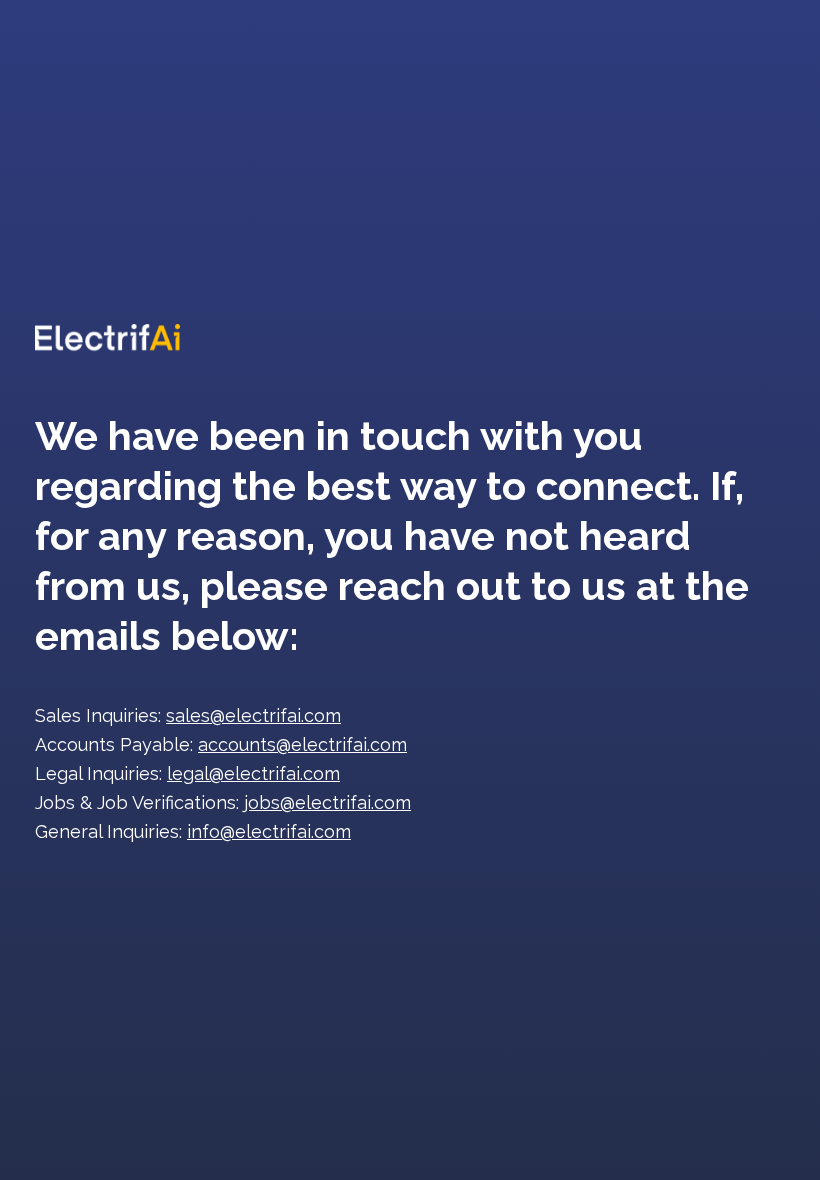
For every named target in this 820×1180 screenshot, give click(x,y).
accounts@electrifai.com (302, 744)
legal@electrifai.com (253, 773)
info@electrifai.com (269, 831)
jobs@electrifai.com (327, 802)
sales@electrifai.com (253, 715)
